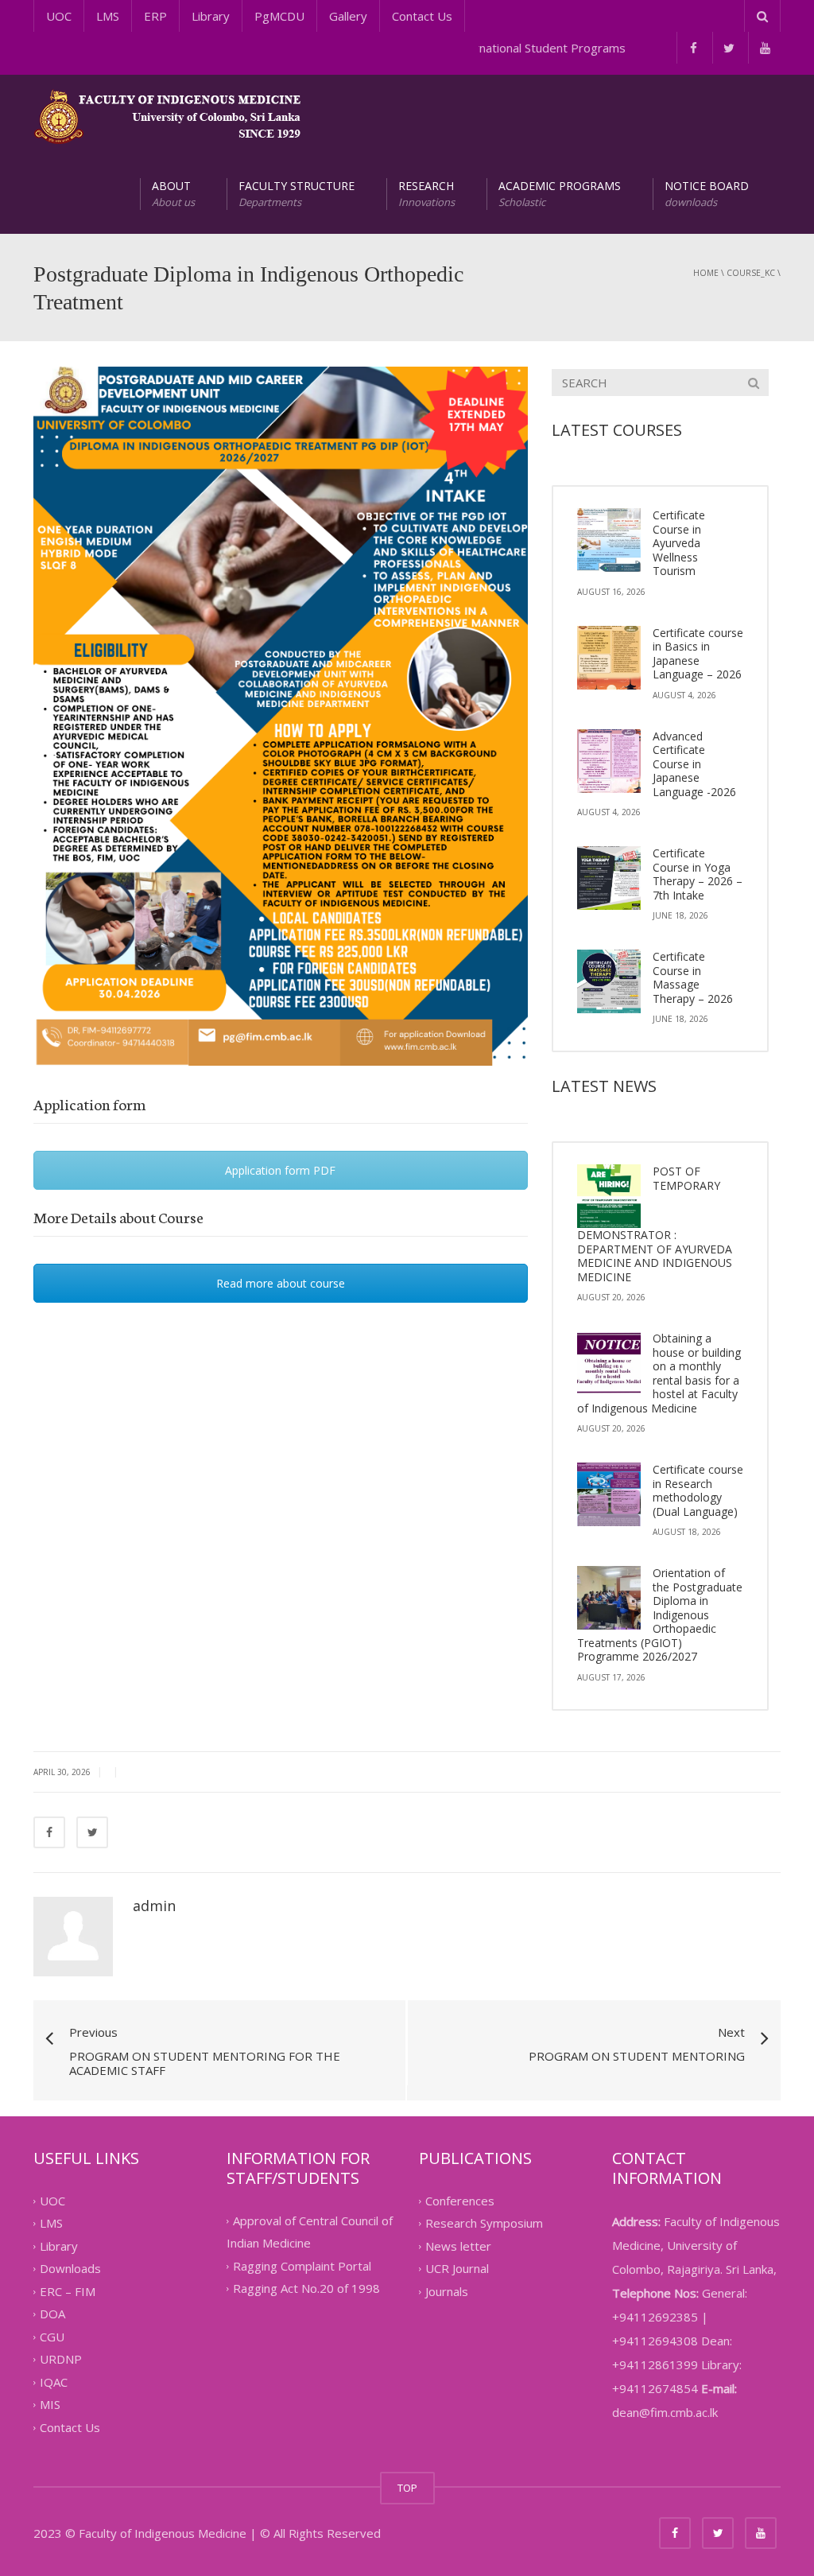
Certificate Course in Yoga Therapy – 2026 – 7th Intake (698, 874)
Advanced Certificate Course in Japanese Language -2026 (694, 764)
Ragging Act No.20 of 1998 (306, 2289)
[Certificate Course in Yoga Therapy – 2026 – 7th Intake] (609, 878)
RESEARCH (426, 194)
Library (211, 16)
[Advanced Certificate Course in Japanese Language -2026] (609, 761)
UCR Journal (457, 2269)
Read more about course (281, 1283)
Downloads (70, 2269)
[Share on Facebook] (49, 1832)
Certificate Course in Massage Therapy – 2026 (693, 977)
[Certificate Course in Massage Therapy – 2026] (609, 981)
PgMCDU (279, 16)
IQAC (54, 2382)
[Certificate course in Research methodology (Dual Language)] (609, 1494)
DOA (52, 2314)
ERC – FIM (68, 2291)
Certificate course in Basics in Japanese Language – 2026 (698, 654)
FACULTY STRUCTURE (297, 194)
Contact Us (422, 16)
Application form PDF (280, 1170)
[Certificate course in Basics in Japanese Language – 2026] (609, 658)
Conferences (460, 2201)
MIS (50, 2405)
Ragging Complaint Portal (302, 2266)
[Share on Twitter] (92, 1832)
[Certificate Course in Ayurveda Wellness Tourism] (609, 540)
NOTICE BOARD (707, 194)
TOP (407, 2488)
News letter (458, 2246)
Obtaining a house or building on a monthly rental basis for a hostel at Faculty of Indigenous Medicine (659, 1373)
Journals (447, 2291)
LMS (108, 16)
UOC (59, 16)
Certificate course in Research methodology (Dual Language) (698, 1490)
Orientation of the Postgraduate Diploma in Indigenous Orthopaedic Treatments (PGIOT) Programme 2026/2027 (660, 1614)
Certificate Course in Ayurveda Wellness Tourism (679, 543)
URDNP (61, 2360)
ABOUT (173, 194)
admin (154, 1906)
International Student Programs (526, 48)
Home (706, 273)
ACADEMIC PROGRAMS (560, 194)
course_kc (751, 273)
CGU (52, 2337)
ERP (155, 16)
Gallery (348, 16)
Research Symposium (484, 2224)
